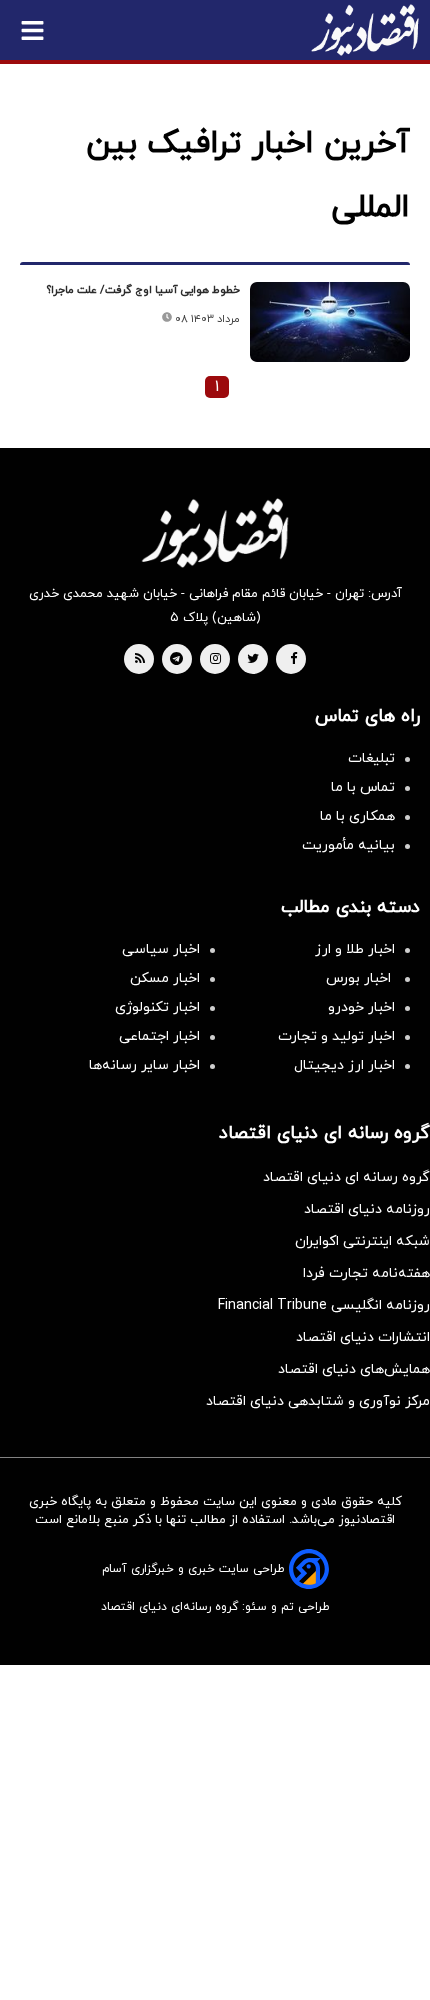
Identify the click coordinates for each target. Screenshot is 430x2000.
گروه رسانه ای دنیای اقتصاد (346, 1177)
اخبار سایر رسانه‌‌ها (144, 1065)
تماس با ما (363, 787)
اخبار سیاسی (161, 949)
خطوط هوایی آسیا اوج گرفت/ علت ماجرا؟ (143, 290)
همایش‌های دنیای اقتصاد (354, 1369)
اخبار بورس (360, 978)
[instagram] (215, 660)
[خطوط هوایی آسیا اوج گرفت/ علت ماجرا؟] (330, 322)
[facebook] (293, 660)
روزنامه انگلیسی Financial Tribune (324, 1305)
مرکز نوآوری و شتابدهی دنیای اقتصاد (318, 1401)
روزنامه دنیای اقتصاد (367, 1209)
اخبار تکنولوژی (157, 1007)
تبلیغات (371, 758)
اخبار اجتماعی (159, 1036)
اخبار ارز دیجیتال (344, 1065)
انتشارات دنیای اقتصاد (363, 1337)
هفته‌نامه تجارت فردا (366, 1273)
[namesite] (365, 30)
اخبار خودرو (361, 1007)
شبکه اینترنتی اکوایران (362, 1241)
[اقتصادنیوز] (215, 533)
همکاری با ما (357, 816)
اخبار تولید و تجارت (336, 1036)
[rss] (140, 660)
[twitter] (253, 660)
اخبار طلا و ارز (355, 949)
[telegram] (176, 660)
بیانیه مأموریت (348, 845)
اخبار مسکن (165, 978)
